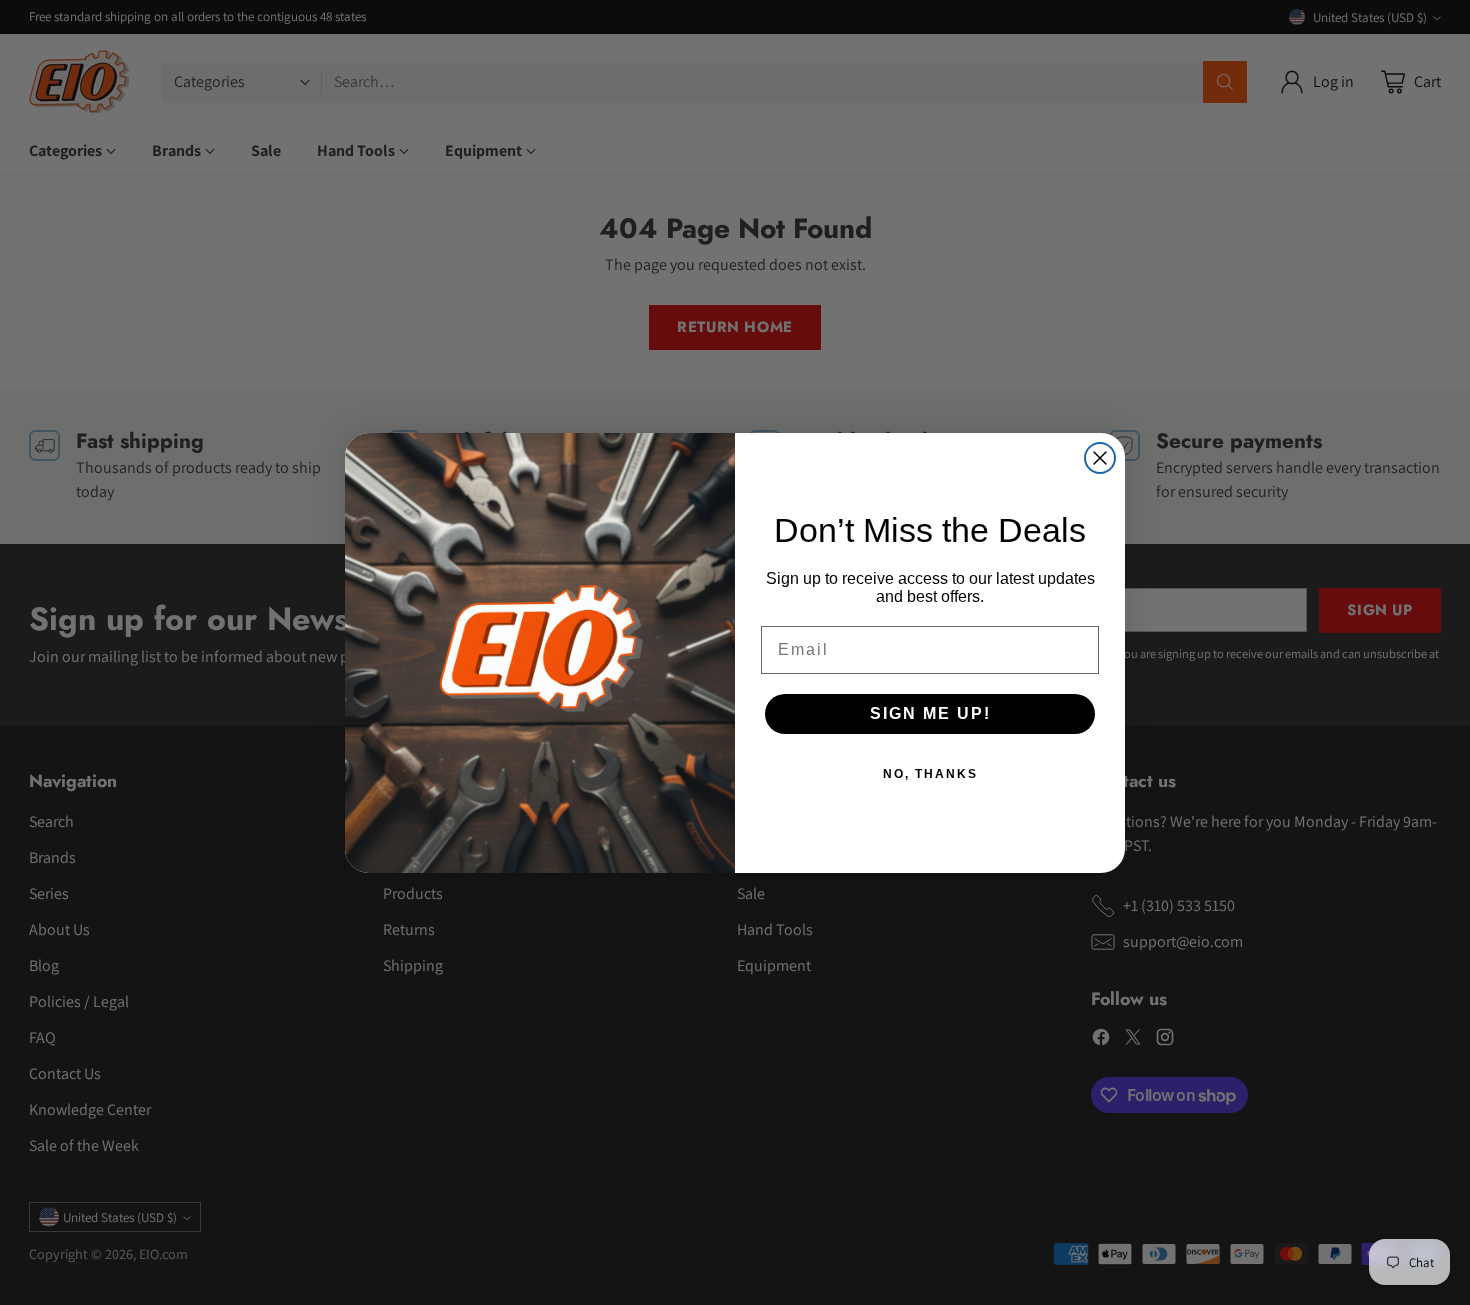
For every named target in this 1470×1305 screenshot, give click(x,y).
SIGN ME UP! (930, 713)
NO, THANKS (930, 774)
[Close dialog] (1100, 458)
